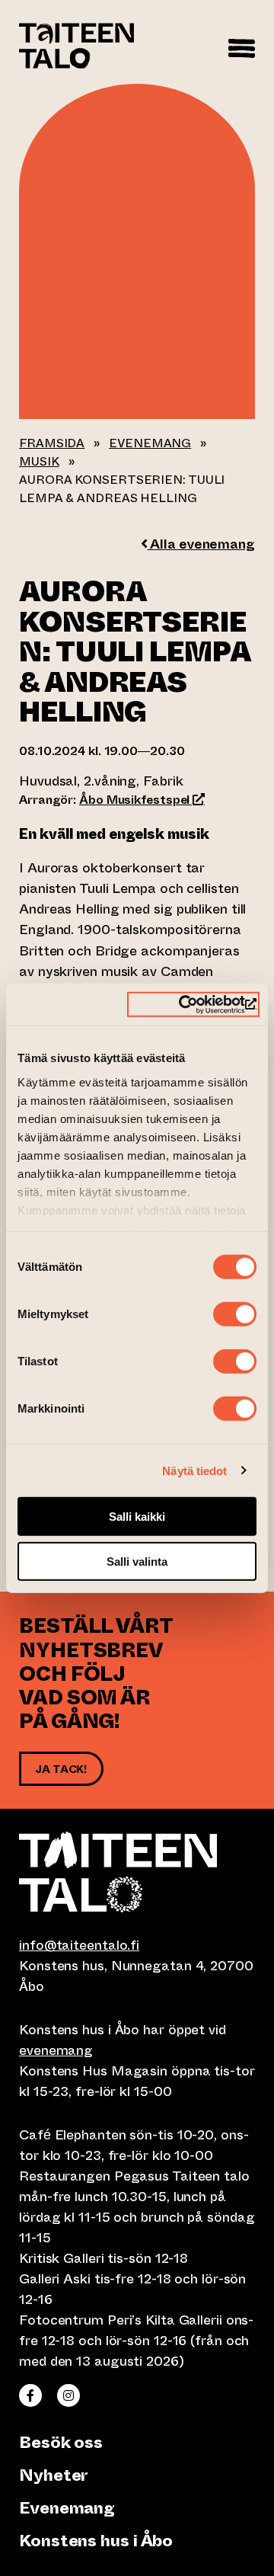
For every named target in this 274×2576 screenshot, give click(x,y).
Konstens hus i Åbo (96, 2541)
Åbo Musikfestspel (142, 800)
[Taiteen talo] (137, 1872)
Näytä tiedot (194, 1470)
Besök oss (61, 2442)
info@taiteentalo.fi (79, 1945)
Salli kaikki (137, 1517)
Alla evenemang (201, 544)
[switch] (235, 1314)
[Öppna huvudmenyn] (242, 46)
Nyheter (54, 2475)
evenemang (56, 2050)
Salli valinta (137, 1562)
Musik (39, 461)
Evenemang (150, 443)
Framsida (52, 443)
